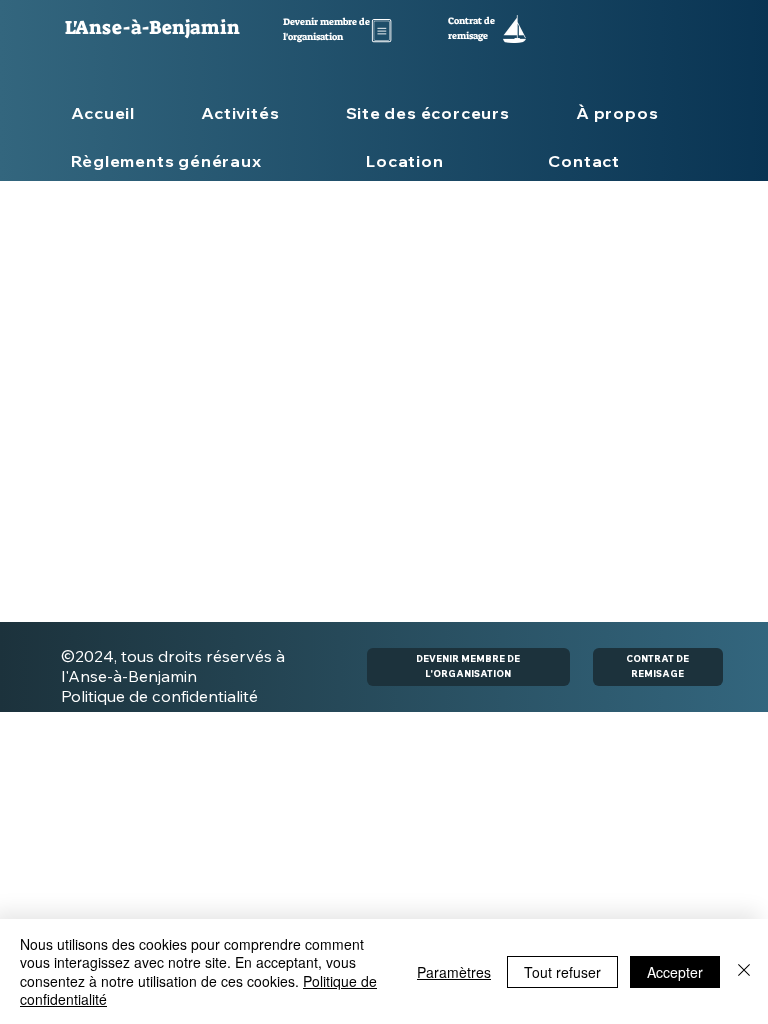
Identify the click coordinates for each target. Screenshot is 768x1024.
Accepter (675, 972)
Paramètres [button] (454, 972)
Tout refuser (562, 972)
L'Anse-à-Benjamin (152, 27)
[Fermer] (744, 971)
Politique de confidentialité (159, 696)
